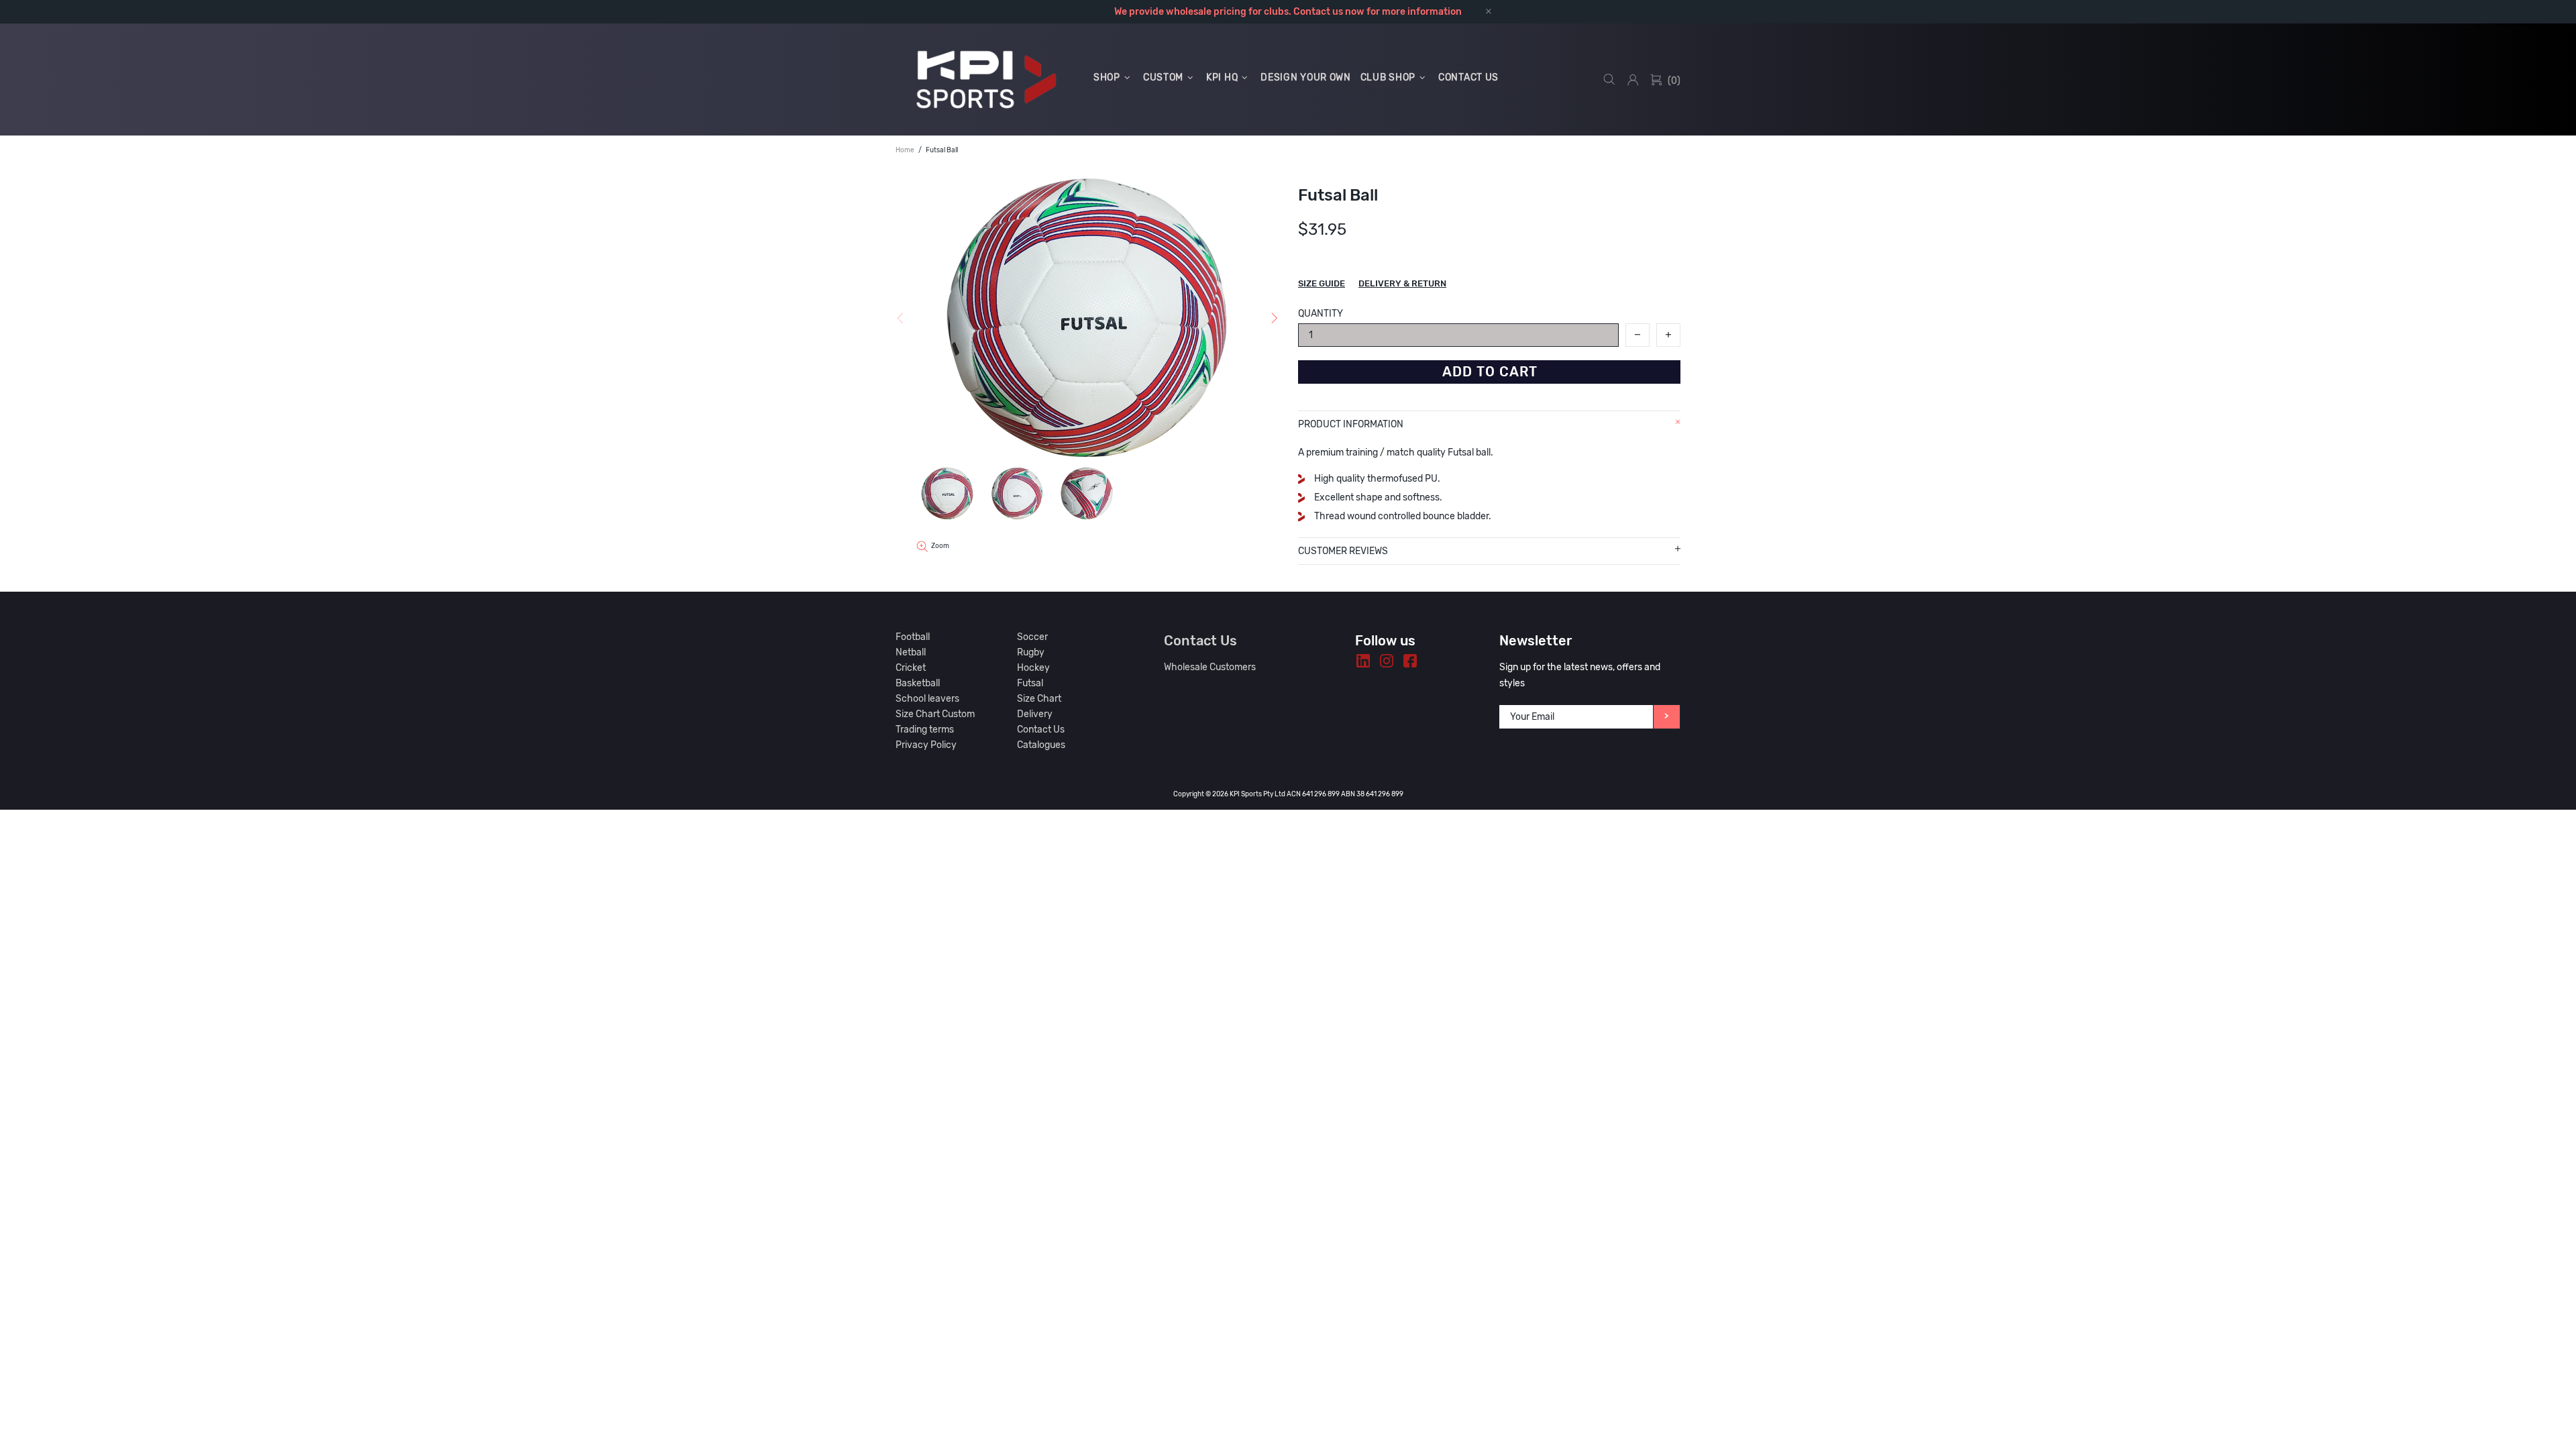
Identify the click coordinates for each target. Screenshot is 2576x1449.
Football (913, 637)
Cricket (911, 668)
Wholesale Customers (1210, 667)
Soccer (1032, 637)
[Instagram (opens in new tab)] (1387, 661)
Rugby (1031, 652)
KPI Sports (986, 79)
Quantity (1321, 314)
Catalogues (1041, 745)
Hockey (1033, 668)
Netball (911, 652)
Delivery (1035, 714)
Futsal (1030, 683)
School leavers (927, 699)
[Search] (1609, 79)
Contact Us (1041, 730)
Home (905, 150)
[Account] (1633, 80)
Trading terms (925, 730)
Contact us (1318, 12)
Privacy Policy (926, 745)
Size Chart (1039, 699)
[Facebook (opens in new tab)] (1410, 661)
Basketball (918, 683)
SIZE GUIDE (1322, 283)
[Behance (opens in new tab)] (1363, 661)
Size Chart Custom (935, 714)
